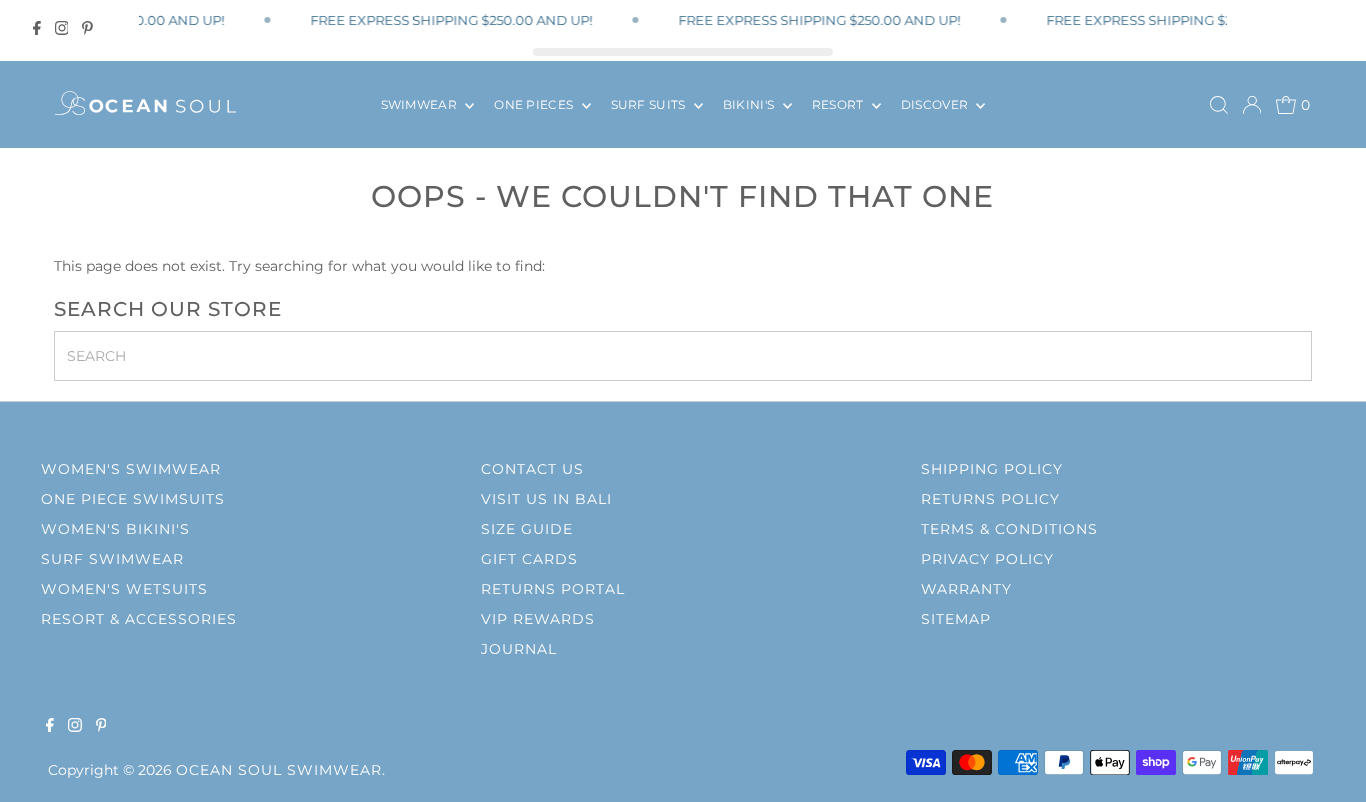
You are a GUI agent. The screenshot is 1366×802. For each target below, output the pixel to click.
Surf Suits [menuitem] (650, 104)
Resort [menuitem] (839, 104)
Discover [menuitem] (936, 104)
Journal (519, 649)
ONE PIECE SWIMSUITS (133, 499)
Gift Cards (529, 559)
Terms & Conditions (1009, 529)
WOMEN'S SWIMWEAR (131, 469)
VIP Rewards (538, 619)
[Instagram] (62, 28)
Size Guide (527, 529)
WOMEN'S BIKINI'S (115, 529)
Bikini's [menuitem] (750, 104)
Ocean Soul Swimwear (279, 770)
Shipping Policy (992, 469)
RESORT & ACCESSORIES (139, 619)
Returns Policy (990, 499)
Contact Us (532, 469)
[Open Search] (1219, 105)
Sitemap (956, 619)
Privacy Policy (987, 559)
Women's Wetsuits (124, 589)
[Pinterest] (87, 28)
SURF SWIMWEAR (112, 559)
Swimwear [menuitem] (421, 104)
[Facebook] (37, 28)
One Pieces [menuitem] (535, 104)
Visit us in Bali (546, 499)
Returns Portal (553, 589)
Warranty (966, 589)
